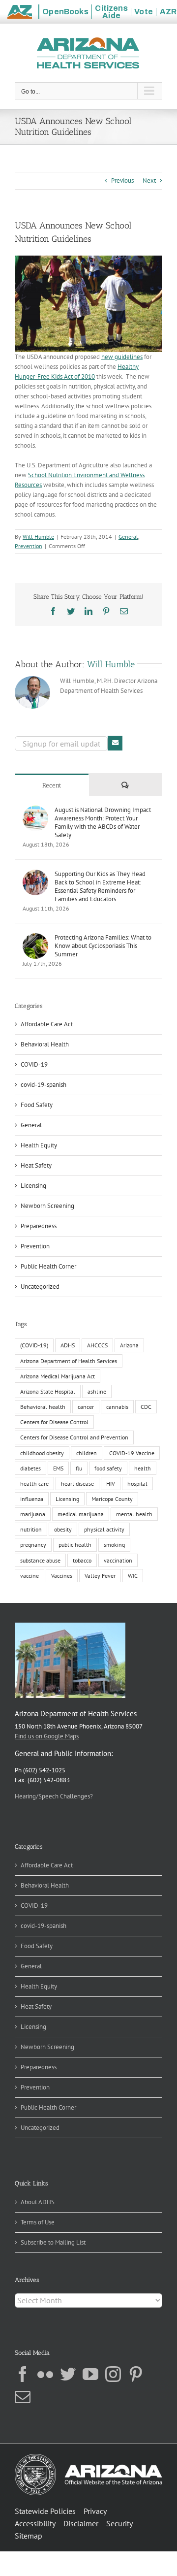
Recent (52, 785)
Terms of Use (38, 2222)
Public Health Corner (48, 1266)
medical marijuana (81, 1514)
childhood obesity (42, 1453)
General (128, 537)
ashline (97, 1391)
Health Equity (39, 1145)
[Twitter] (68, 2374)
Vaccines (62, 1576)
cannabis (117, 1407)
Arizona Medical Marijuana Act (58, 1376)
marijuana (33, 1514)
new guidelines (122, 357)
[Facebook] (23, 2374)
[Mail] (23, 2397)
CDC (146, 1407)
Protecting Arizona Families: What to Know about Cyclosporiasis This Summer (103, 946)
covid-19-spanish (44, 1085)
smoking (114, 1545)
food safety (108, 1468)
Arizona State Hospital (48, 1391)
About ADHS (38, 2202)
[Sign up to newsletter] (115, 743)
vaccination (118, 1560)
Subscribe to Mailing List (53, 2242)
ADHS (68, 1345)
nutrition (31, 1529)
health (143, 1468)
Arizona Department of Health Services (69, 1361)
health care (34, 1484)
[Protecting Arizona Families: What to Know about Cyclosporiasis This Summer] (35, 938)
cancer (86, 1407)
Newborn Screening (47, 1206)
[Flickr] (45, 2374)
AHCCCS (97, 1345)
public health (75, 1545)
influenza (32, 1499)
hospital (137, 1484)
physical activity (104, 1529)
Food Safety (37, 1105)
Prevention (29, 546)
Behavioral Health (45, 1044)
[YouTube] (90, 2374)
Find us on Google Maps (47, 1736)
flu (79, 1468)
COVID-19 (34, 1064)
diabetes (30, 1468)
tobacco (82, 1560)
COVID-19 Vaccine (132, 1453)
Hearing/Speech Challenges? (54, 1796)
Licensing (33, 1186)
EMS (58, 1468)
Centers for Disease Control (54, 1422)
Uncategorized (40, 1287)
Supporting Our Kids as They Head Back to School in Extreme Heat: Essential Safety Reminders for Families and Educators (100, 886)
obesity (63, 1529)
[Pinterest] (136, 2374)
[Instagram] (113, 2374)
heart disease (77, 1484)
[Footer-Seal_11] (88, 2457)
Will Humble (38, 537)
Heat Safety (36, 1165)
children (87, 1453)
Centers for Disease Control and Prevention (74, 1437)
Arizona (129, 1345)
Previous (122, 180)
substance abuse (40, 1560)
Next (149, 180)
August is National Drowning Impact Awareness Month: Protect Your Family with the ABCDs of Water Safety (103, 822)
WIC (133, 1576)
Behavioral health (43, 1407)
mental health (134, 1514)
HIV (111, 1484)
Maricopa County (112, 1499)
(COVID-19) (34, 1345)
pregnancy (33, 1545)
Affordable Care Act (47, 1024)
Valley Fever (100, 1576)
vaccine (29, 1576)
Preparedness (39, 1226)
